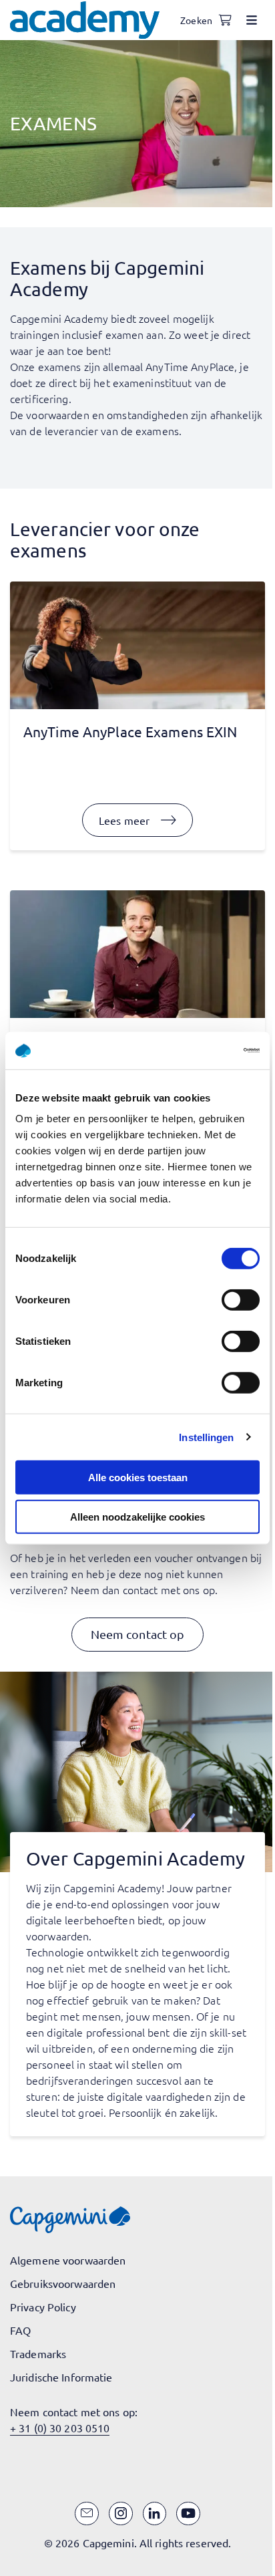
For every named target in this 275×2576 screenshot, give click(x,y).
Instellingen (206, 1437)
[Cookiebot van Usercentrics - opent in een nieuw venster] (201, 1051)
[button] (138, 1635)
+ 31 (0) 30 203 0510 (60, 2428)
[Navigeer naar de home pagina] (85, 20)
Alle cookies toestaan (138, 1477)
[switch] (241, 1300)
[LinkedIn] (155, 2514)
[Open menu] (252, 20)
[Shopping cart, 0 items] (225, 20)
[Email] (87, 2514)
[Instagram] (121, 2514)
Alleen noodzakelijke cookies (137, 1516)
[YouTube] (188, 2514)
